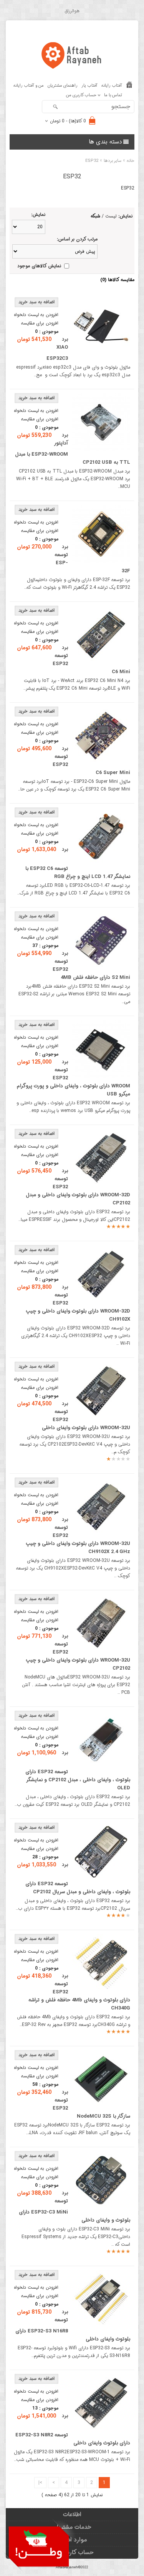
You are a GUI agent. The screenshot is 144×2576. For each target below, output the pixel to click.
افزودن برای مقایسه (40, 323)
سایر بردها (113, 161)
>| (40, 2483)
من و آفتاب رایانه (29, 86)
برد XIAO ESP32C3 (57, 349)
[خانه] (129, 86)
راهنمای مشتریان (63, 86)
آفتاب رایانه (112, 86)
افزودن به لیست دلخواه (36, 315)
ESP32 (92, 161)
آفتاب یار (89, 86)
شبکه (95, 216)
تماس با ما (113, 95)
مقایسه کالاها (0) (117, 280)
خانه (131, 161)
